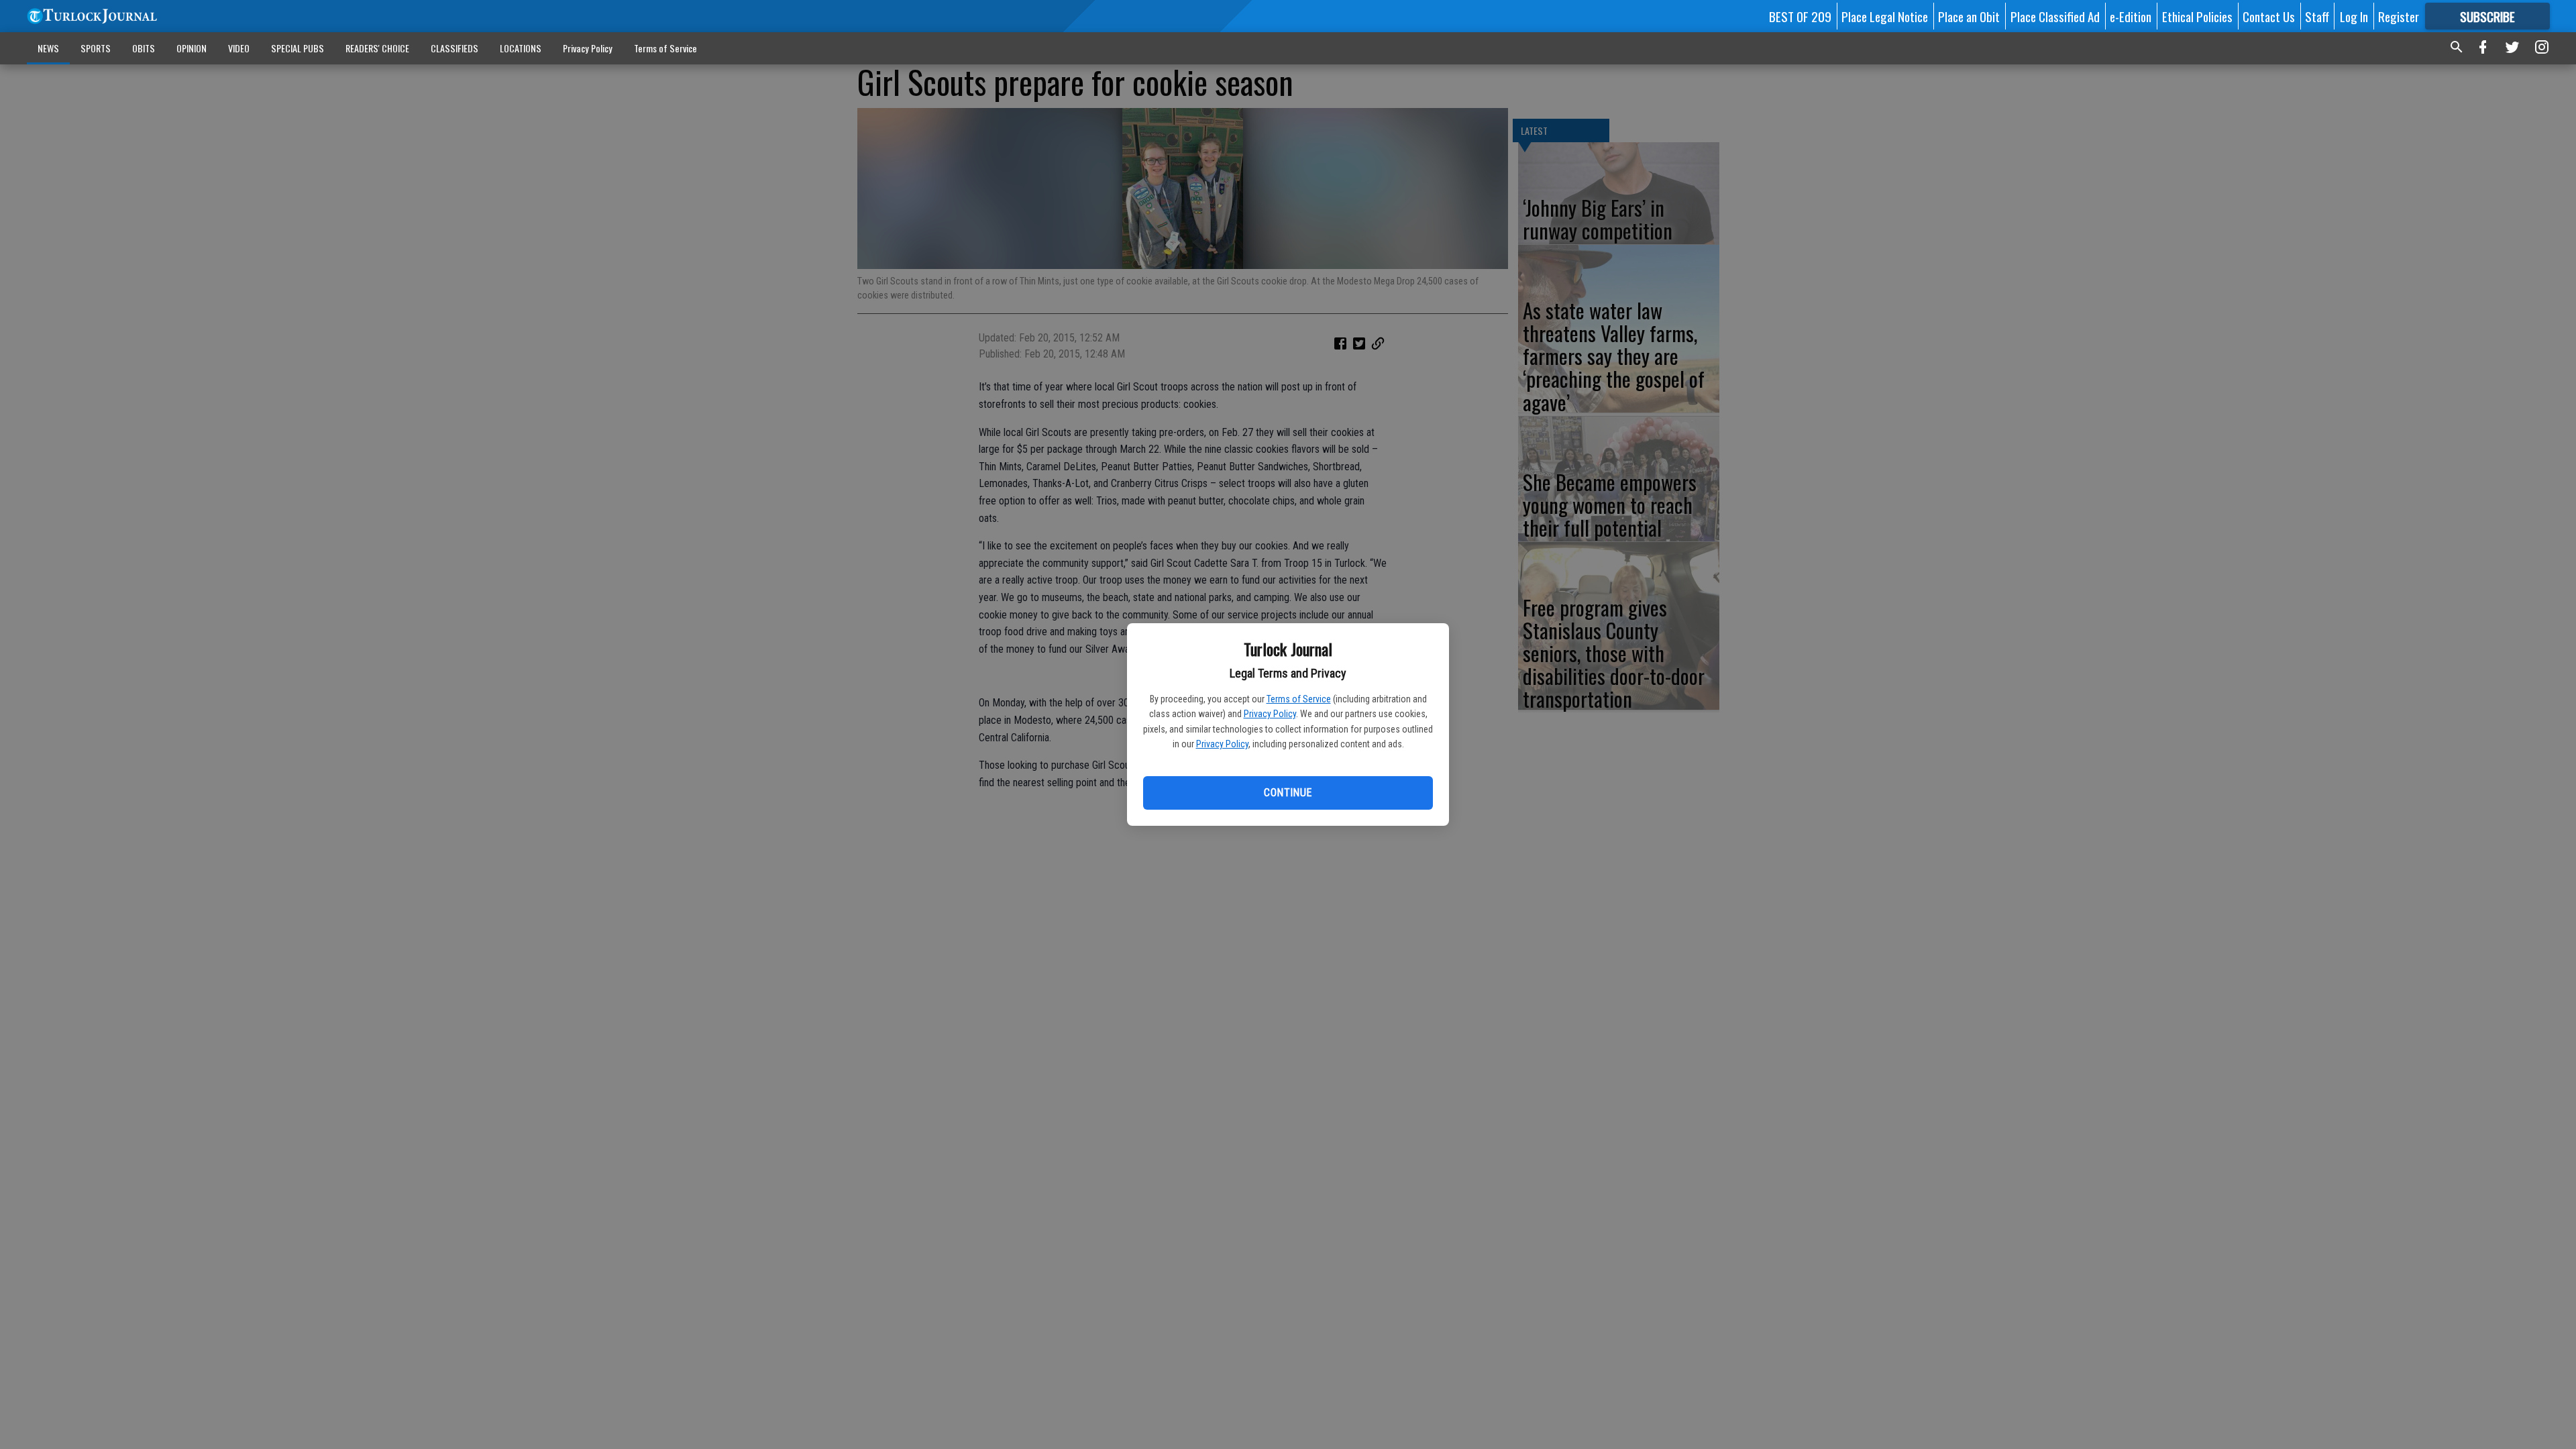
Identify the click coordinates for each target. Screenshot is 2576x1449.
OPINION (192, 48)
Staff (2317, 16)
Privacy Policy (1270, 714)
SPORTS (96, 48)
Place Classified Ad (2055, 16)
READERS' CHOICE (377, 48)
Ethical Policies (2197, 16)
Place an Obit (1969, 16)
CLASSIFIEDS (454, 48)
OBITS (144, 48)
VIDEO (239, 48)
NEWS (48, 48)
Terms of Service (1299, 699)
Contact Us (2269, 16)
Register (2399, 16)
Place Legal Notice (1885, 16)
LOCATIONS (521, 48)
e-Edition (2131, 16)
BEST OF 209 (1800, 16)
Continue (1288, 793)
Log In (2354, 16)
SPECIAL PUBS (298, 48)
